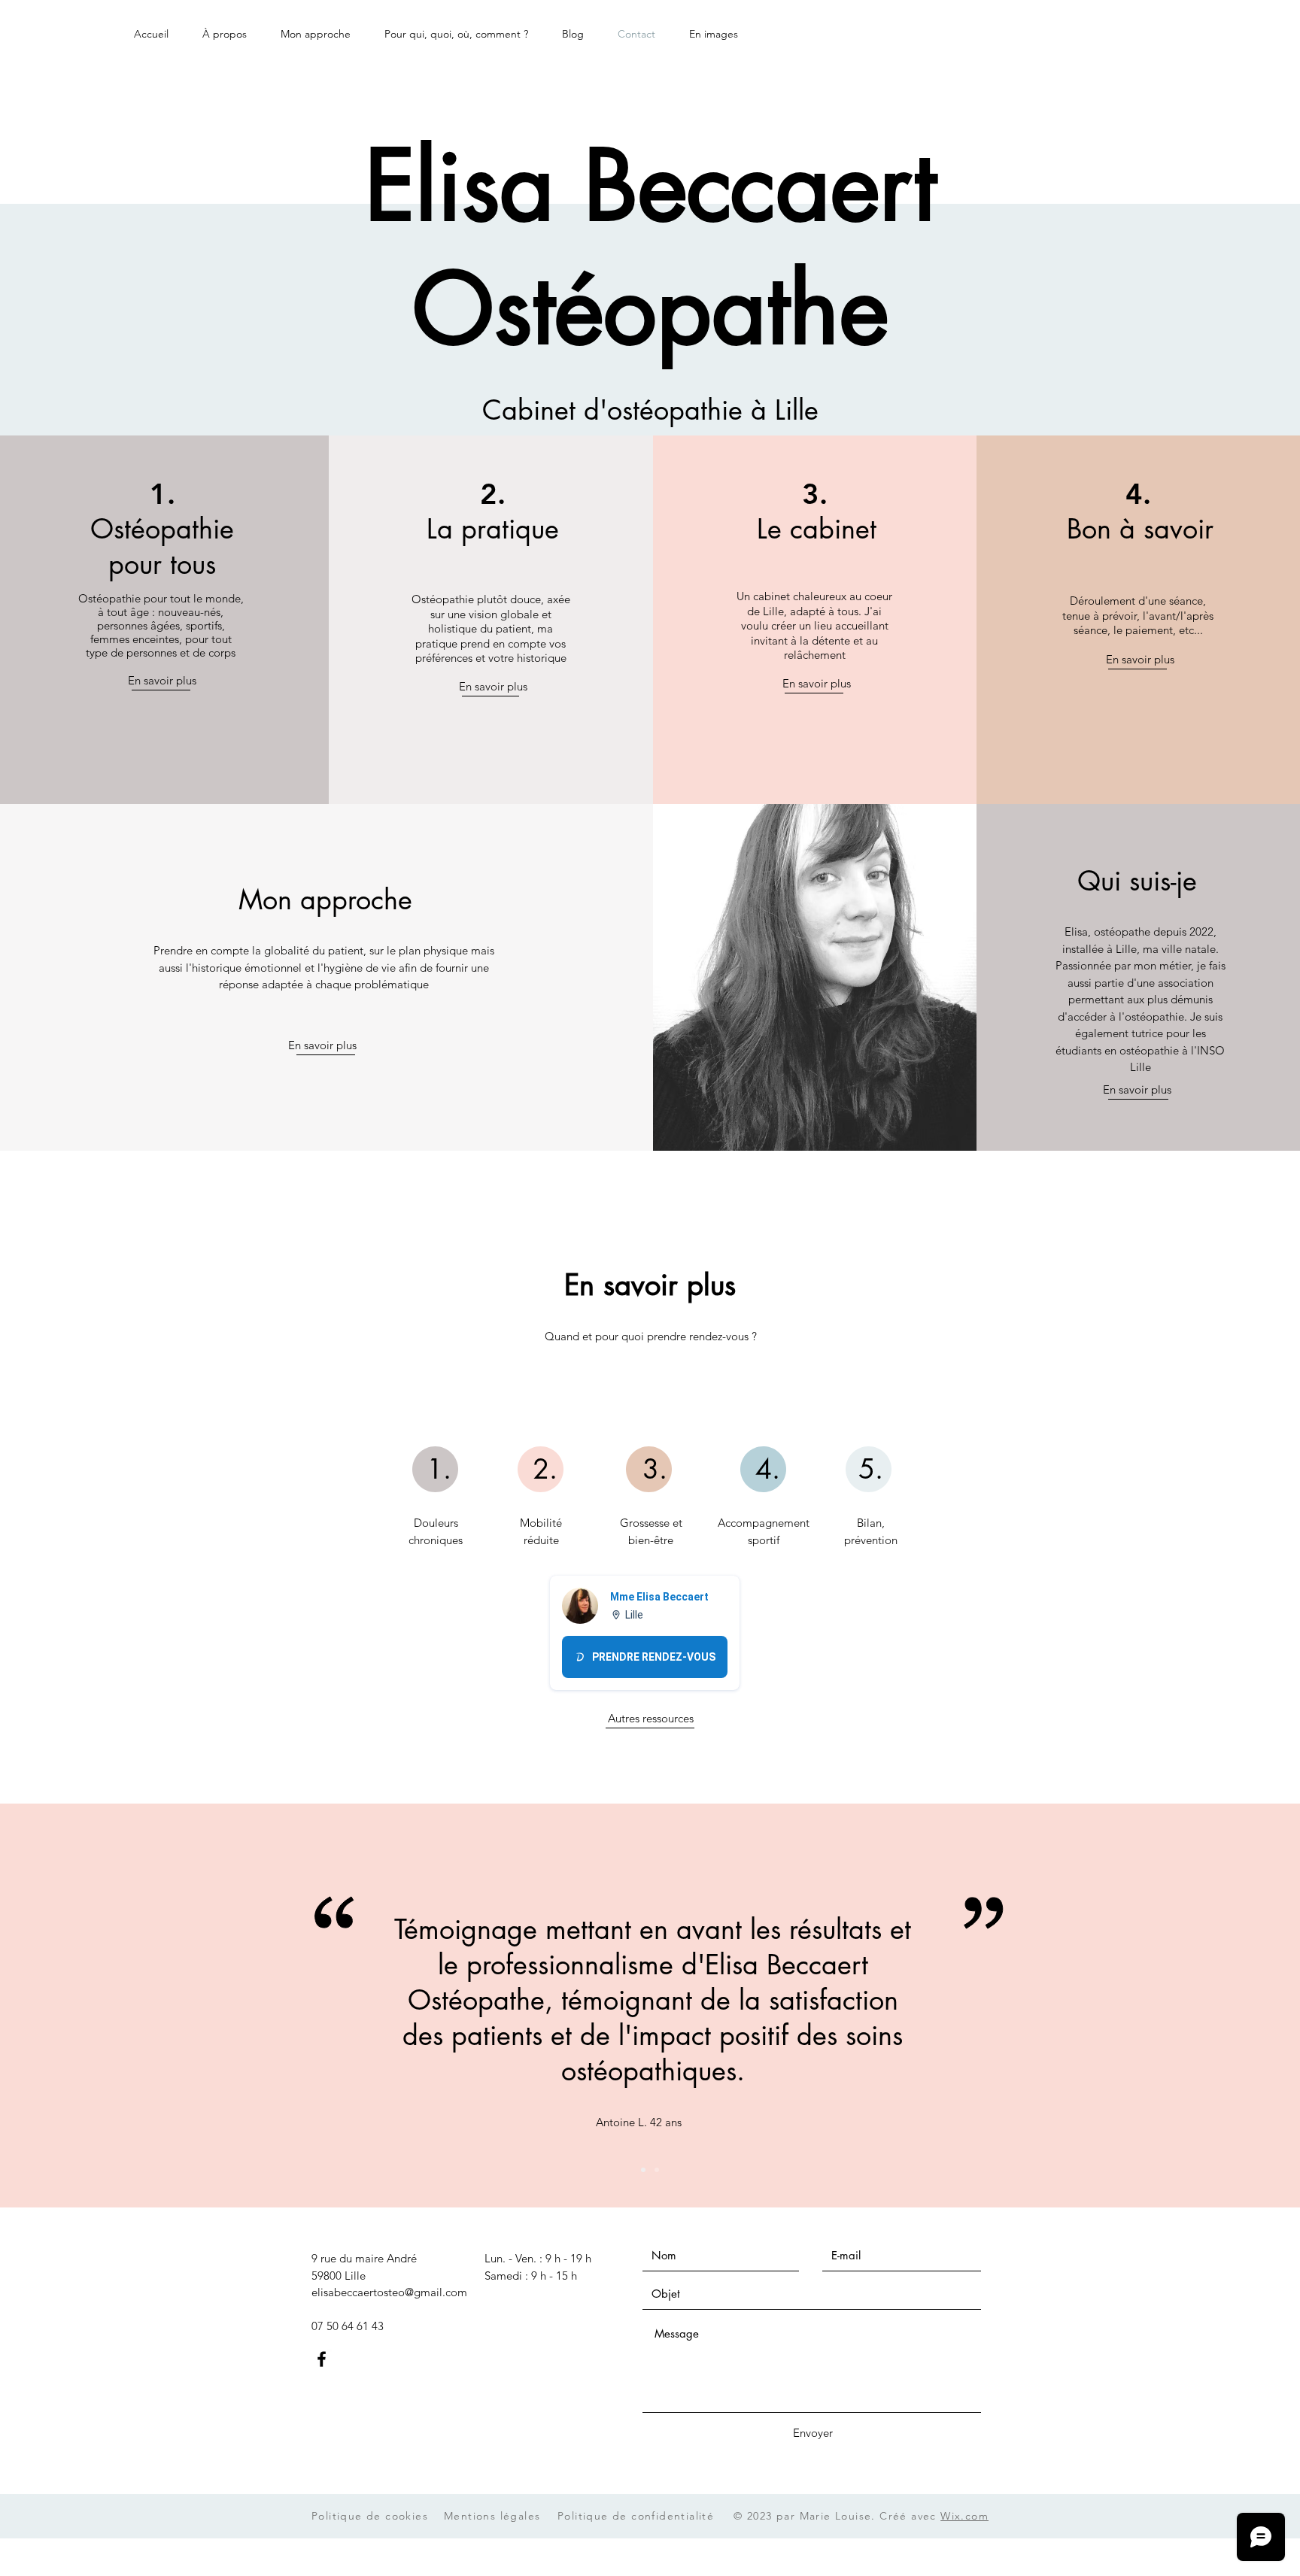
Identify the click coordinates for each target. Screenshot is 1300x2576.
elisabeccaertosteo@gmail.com (389, 2292)
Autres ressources (651, 1718)
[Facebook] (322, 2359)
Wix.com (964, 2516)
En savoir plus (162, 680)
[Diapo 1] (643, 2170)
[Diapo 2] (657, 2170)
